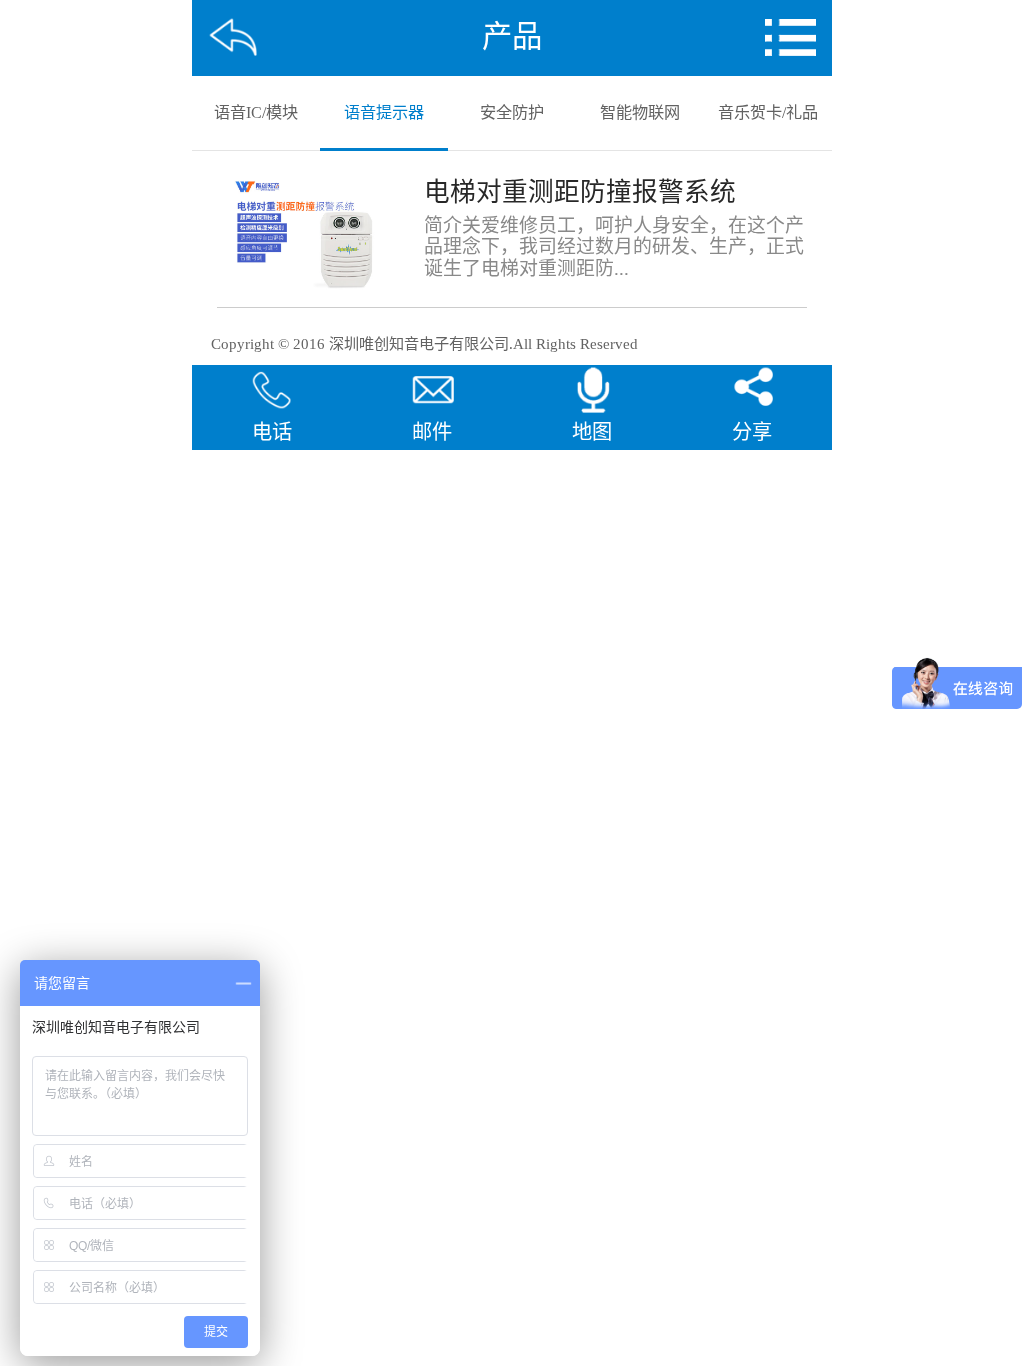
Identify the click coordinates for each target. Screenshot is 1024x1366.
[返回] (234, 38)
